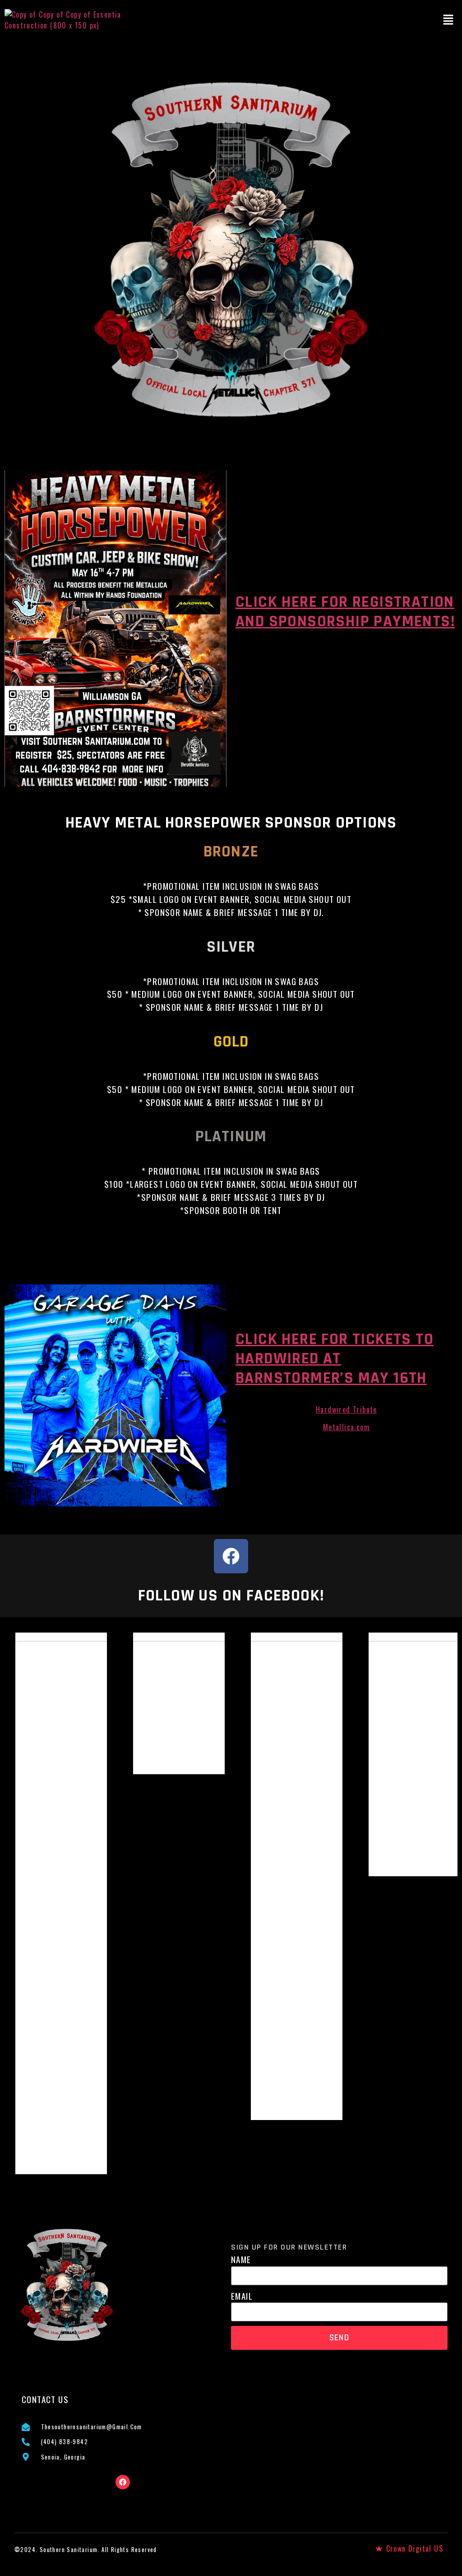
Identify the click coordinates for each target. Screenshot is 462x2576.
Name (241, 2260)
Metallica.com (346, 1427)
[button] (448, 20)
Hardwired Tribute (346, 1409)
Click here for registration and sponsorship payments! (345, 612)
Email (242, 2296)
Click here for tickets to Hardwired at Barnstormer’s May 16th (335, 1359)
